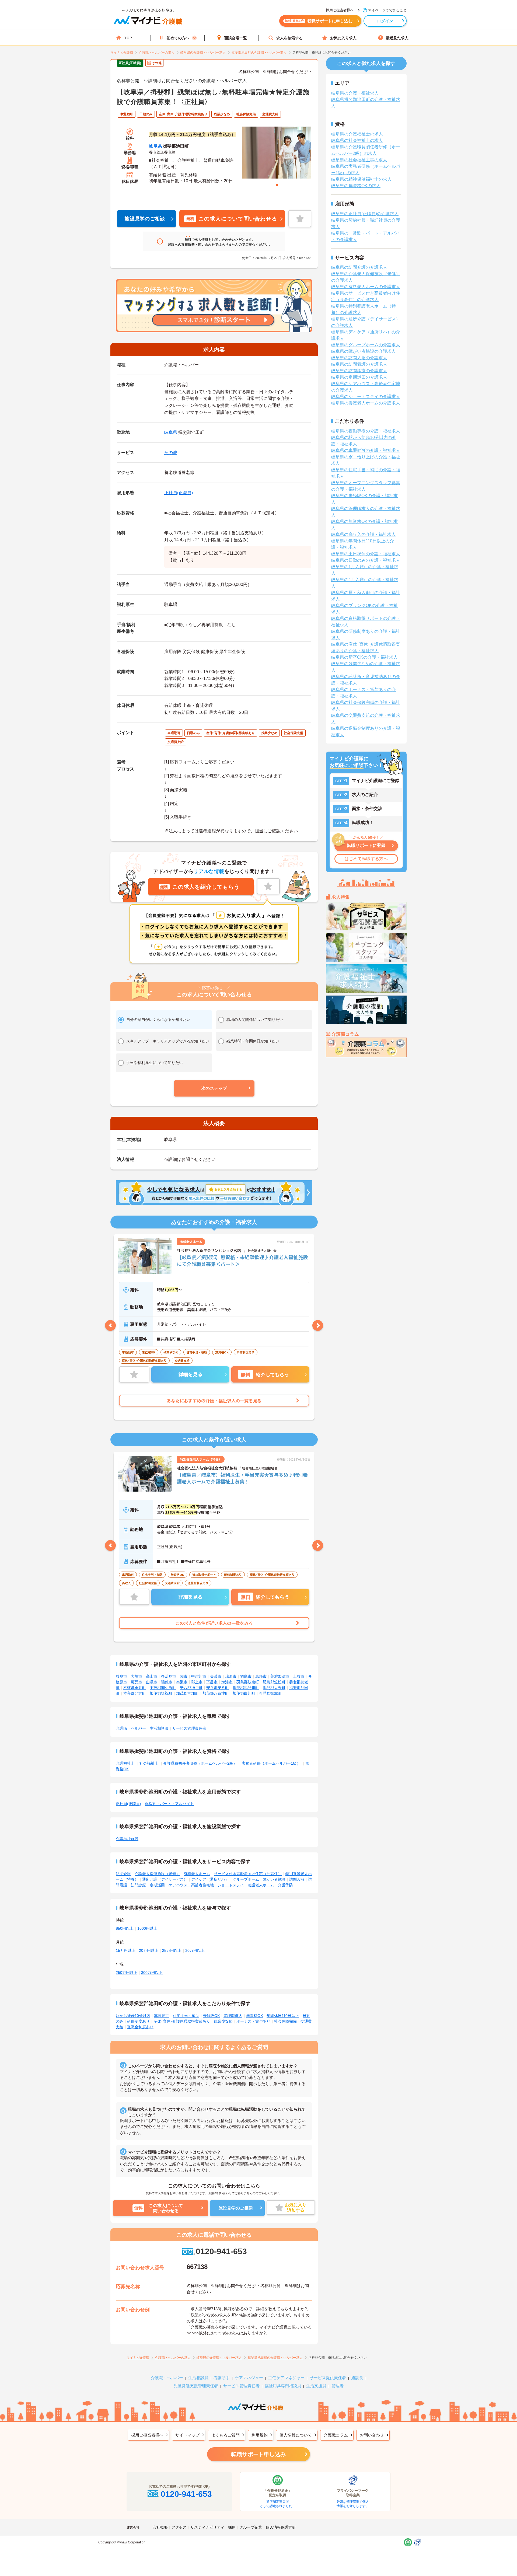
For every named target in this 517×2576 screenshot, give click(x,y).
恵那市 (261, 1676)
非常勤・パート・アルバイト (169, 1804)
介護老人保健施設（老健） (157, 1874)
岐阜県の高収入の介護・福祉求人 (364, 534)
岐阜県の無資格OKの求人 (356, 186)
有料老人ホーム (197, 1874)
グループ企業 (251, 2527)
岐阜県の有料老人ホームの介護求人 (366, 287)
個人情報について (296, 2435)
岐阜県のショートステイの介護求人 (366, 397)
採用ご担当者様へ (147, 2435)
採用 (232, 2527)
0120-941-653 (221, 2251)
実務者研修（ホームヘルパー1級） (271, 1763)
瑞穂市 (167, 1682)
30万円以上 (195, 1950)
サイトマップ (187, 2435)
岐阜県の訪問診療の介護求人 (359, 371)
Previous (110, 1325)
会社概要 (160, 2527)
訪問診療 (138, 1885)
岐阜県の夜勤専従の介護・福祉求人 (366, 431)
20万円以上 (149, 1950)
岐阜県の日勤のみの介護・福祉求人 (366, 560)
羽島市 (246, 1676)
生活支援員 (316, 2386)
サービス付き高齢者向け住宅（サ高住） (248, 1874)
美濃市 (216, 1676)
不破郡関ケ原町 (163, 1688)
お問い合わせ (372, 2435)
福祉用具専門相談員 (283, 2386)
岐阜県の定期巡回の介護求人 (359, 377)
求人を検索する (289, 38)
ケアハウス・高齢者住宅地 (191, 1885)
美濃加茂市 (280, 1676)
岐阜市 (121, 1676)
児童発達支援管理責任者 (196, 2386)
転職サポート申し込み (258, 2454)
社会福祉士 (149, 1763)
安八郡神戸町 (191, 1688)
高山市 (152, 1676)
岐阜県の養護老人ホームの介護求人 (366, 403)
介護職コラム (336, 2435)
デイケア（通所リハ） (210, 1879)
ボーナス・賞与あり (253, 2021)
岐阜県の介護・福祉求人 (355, 93)
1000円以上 (147, 1928)
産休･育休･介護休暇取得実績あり (182, 2021)
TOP (128, 38)
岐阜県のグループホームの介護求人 (366, 345)
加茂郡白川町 (244, 1693)
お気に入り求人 (343, 38)
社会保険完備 (285, 2021)
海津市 (227, 1682)
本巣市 (182, 1682)
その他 (171, 453)
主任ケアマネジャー (286, 2378)
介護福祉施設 (127, 1839)
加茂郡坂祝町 (161, 1693)
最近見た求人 (397, 38)
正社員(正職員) (179, 493)
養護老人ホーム (261, 1885)
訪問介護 (123, 1874)
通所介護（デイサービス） (165, 1879)
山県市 (152, 1682)
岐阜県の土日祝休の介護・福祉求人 (366, 554)
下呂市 (212, 1682)
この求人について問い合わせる (232, 219)
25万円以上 (172, 1950)
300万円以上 (152, 1973)
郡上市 (197, 1682)
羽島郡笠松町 (274, 1682)
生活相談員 (159, 1728)
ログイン (385, 21)
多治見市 (169, 1676)
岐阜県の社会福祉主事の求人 (359, 160)
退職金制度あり (140, 2027)
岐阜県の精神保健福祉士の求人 (361, 179)
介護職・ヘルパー (131, 1728)
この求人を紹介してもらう (200, 887)
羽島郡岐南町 (248, 1682)
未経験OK (211, 2016)
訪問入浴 (297, 1879)
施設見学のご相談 (145, 219)
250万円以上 (127, 1973)
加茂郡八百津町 (216, 1693)
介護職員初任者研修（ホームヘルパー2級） (200, 1763)
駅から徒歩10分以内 (133, 2016)
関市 (184, 1676)
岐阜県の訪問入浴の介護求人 (359, 358)
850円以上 (125, 1928)
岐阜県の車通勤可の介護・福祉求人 (366, 450)
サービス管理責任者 (189, 1728)
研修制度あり (138, 2021)
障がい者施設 (274, 1879)
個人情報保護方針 (281, 2527)
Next (318, 1325)
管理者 (338, 2386)
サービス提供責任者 (328, 2378)
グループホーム (246, 1879)
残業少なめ (223, 2021)
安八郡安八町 (218, 1688)
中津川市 (199, 1676)
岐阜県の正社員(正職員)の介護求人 (365, 214)
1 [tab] (277, 185)
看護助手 (222, 2378)
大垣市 (137, 1676)
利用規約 (260, 2435)
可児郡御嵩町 (270, 1693)
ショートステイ (231, 1885)
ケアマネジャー (249, 2378)
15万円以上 (125, 1950)
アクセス (179, 2527)
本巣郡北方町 (135, 1693)
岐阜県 (155, 146)
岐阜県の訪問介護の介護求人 (359, 267)
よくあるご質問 (226, 2435)
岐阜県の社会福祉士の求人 (357, 140)
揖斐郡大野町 (274, 1688)
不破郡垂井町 (135, 1688)
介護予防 (285, 1885)
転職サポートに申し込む (319, 21)
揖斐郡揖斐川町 (246, 1688)
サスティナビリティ (207, 2527)
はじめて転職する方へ (366, 859)
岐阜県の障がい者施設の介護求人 (364, 351)
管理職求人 (233, 2016)
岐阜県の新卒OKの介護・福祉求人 (364, 657)
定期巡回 (157, 1885)
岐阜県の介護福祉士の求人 (357, 134)
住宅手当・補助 (186, 2016)
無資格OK (254, 2016)
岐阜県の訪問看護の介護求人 (359, 364)
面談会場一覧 (236, 38)
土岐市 (299, 1676)
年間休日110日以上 (283, 2016)
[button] (214, 1088)
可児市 (137, 1682)
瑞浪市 (231, 1676)
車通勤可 (162, 2016)
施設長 (357, 2378)
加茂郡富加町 (187, 1693)
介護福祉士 (125, 1763)
